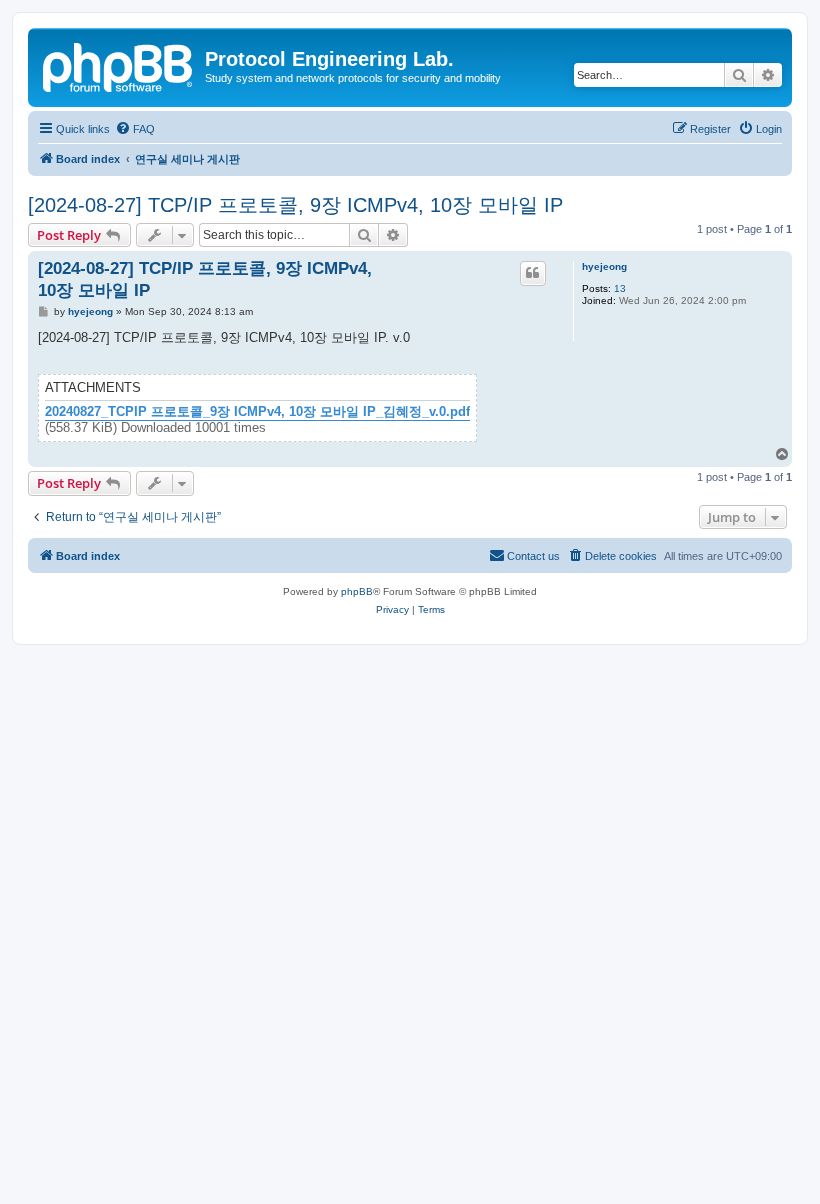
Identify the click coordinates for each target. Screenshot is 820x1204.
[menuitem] (135, 129)
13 (620, 288)
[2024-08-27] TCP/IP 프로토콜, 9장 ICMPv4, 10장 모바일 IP (295, 205)
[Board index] (119, 65)
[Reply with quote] (533, 273)
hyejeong (604, 266)
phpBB (357, 591)
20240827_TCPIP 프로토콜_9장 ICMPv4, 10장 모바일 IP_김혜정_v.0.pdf (257, 412)
